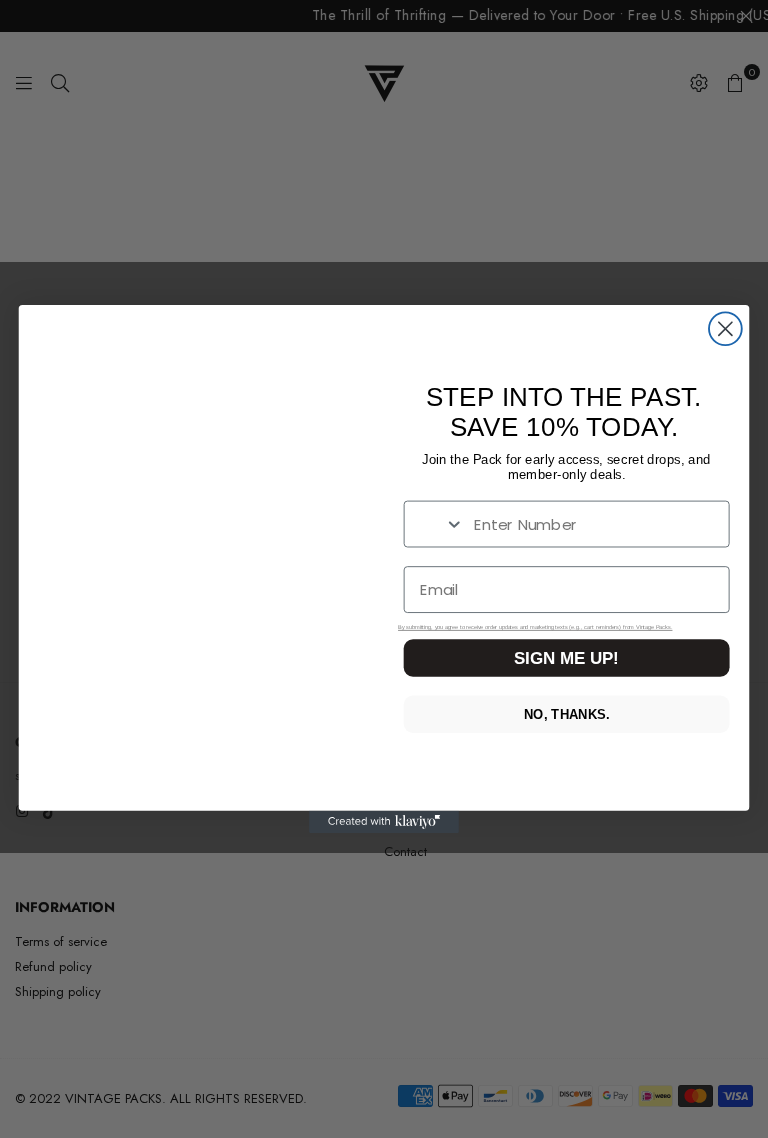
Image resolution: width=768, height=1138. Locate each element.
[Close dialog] (725, 328)
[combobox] (435, 524)
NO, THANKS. (566, 714)
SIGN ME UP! (566, 658)
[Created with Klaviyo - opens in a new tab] (384, 822)
